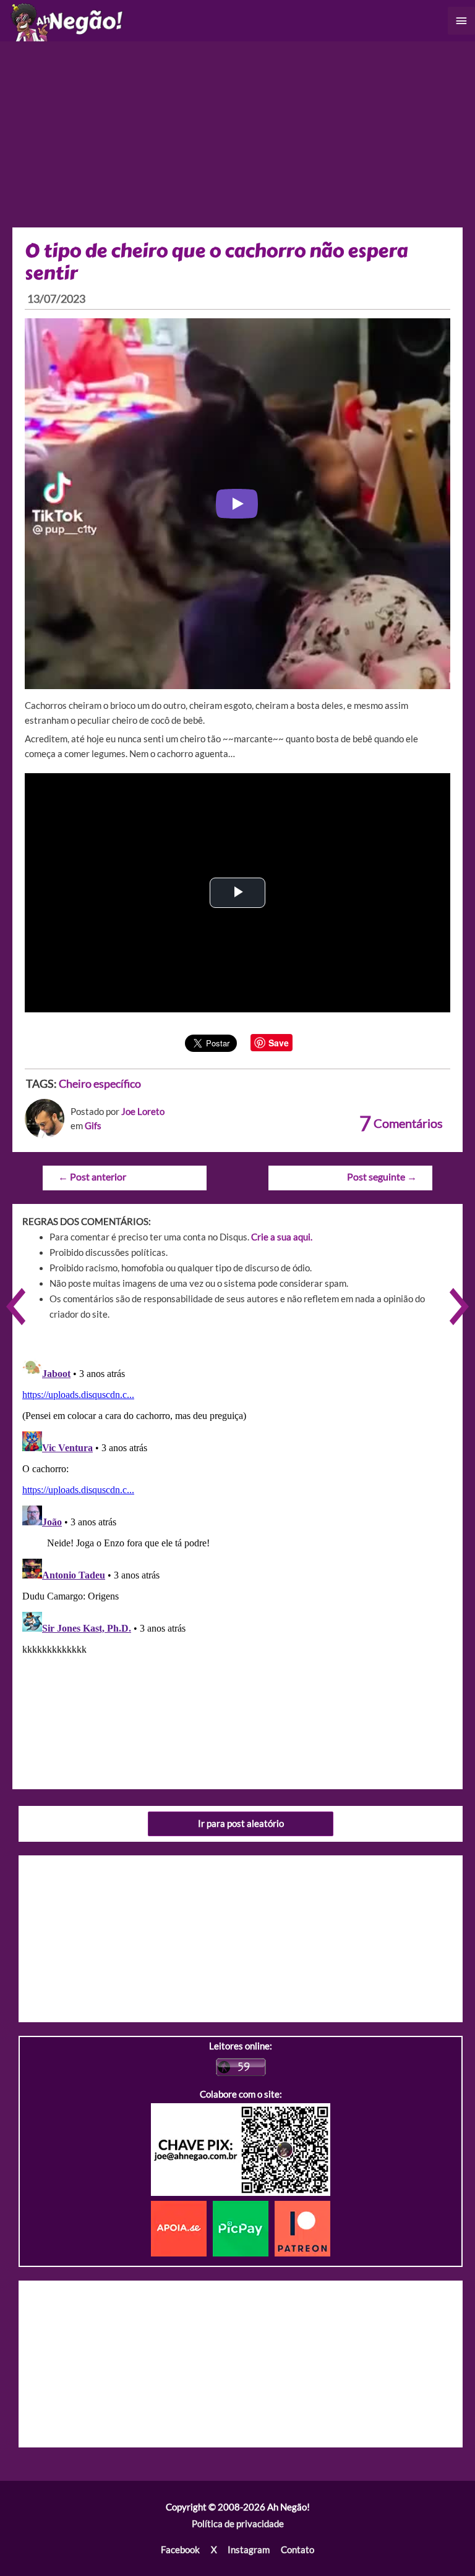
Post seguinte (382, 1177)
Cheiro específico (100, 1083)
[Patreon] (302, 2228)
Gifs (93, 1126)
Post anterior (92, 1177)
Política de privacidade (238, 2524)
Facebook (180, 2550)
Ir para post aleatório (241, 1824)
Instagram (249, 2550)
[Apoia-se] (182, 2228)
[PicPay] (244, 2228)
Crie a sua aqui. (282, 1237)
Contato (297, 2550)
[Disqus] (237, 1507)
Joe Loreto (143, 1112)
